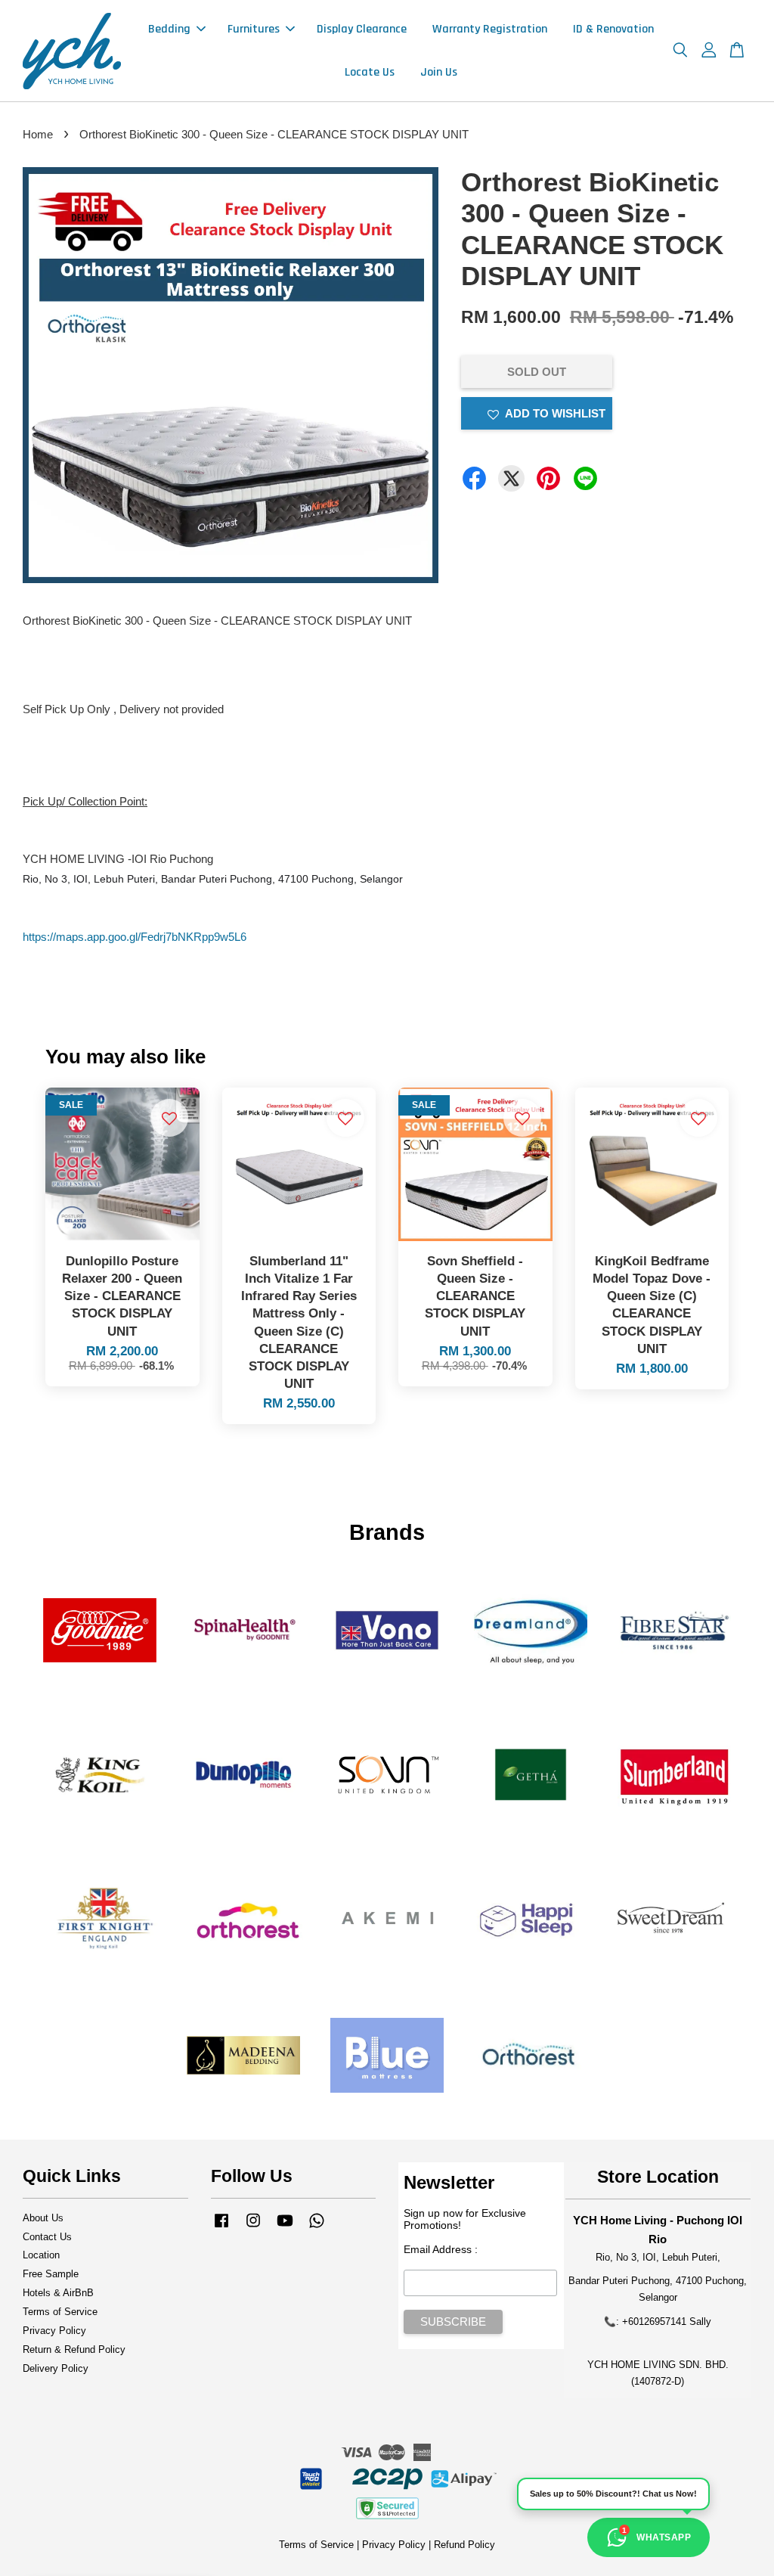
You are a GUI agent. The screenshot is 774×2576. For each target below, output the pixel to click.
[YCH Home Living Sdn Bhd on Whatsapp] (317, 2228)
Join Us (439, 72)
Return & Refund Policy (74, 2349)
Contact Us (47, 2237)
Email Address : (441, 2249)
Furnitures (254, 29)
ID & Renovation (613, 29)
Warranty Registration (490, 29)
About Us (43, 2218)
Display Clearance (362, 29)
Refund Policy (464, 2545)
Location (41, 2255)
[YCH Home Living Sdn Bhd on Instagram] (253, 2228)
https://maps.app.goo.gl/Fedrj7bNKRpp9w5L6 (135, 937)
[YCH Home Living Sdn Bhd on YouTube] (285, 2228)
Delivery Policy (56, 2368)
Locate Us (370, 72)
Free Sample (51, 2274)
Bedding (169, 29)
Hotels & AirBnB (58, 2293)
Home (38, 134)
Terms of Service (60, 2312)
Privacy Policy (54, 2331)
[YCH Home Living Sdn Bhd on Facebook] (221, 2228)
